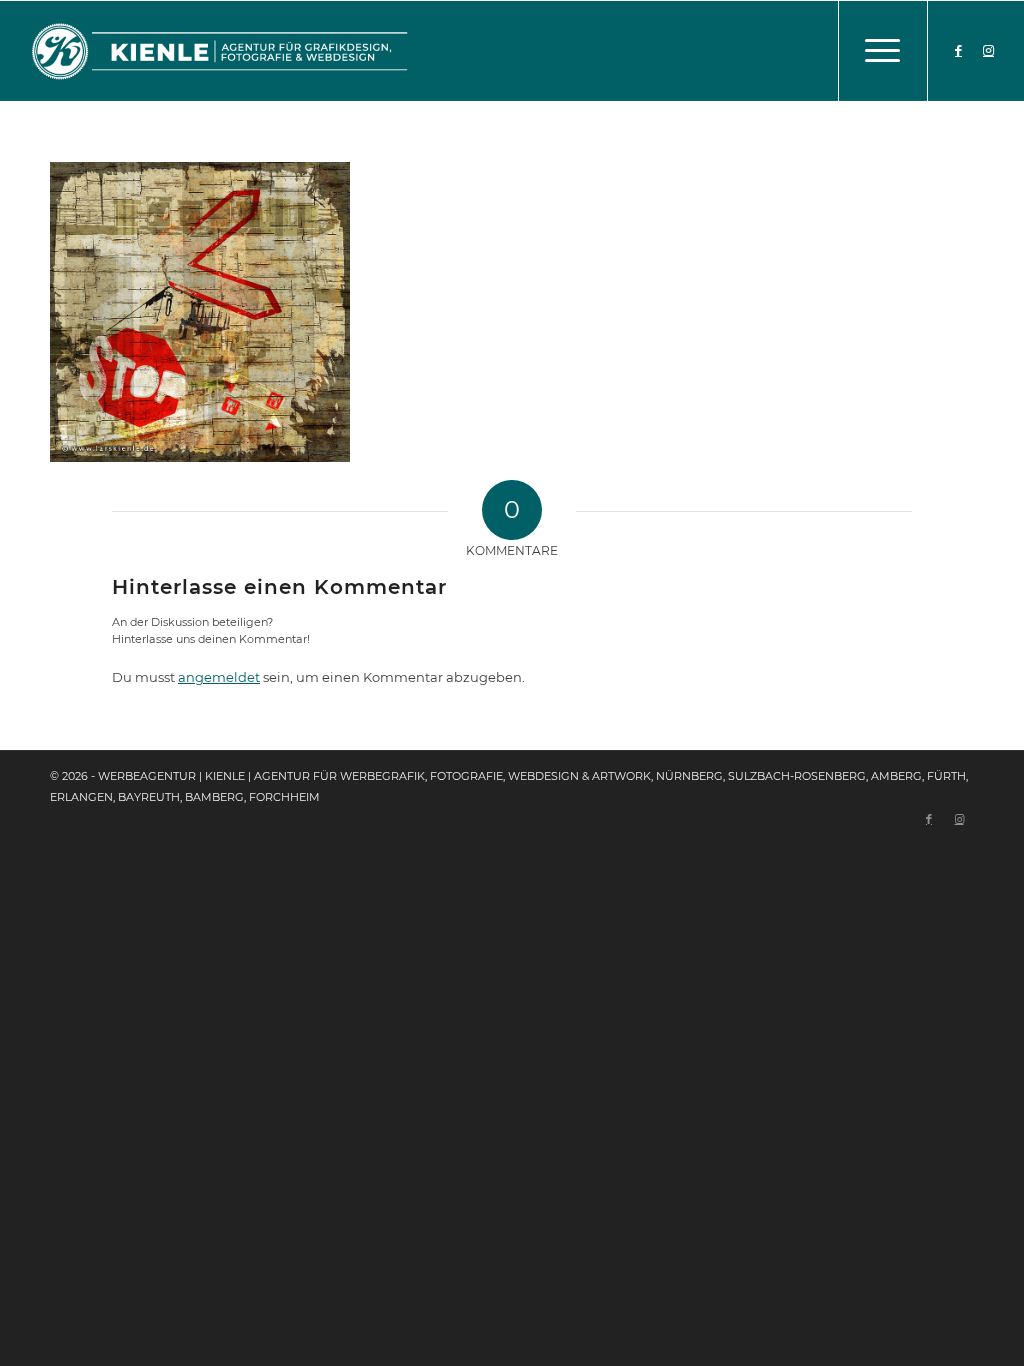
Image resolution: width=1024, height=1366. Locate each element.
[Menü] (883, 51)
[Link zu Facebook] (959, 50)
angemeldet (219, 677)
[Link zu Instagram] (989, 50)
